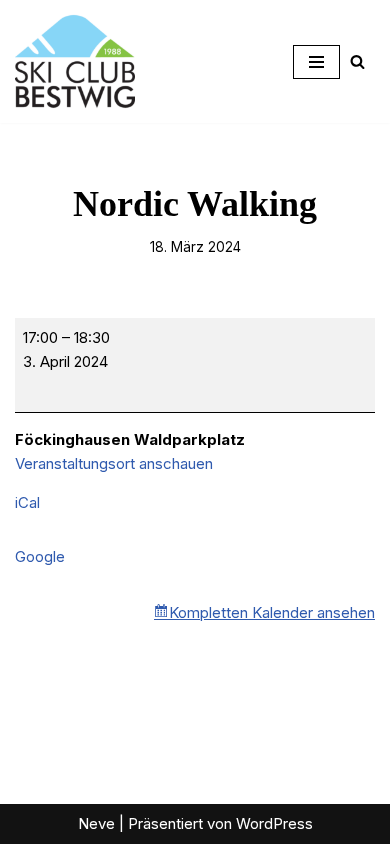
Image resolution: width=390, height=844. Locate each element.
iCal (27, 502)
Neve (96, 823)
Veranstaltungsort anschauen (114, 463)
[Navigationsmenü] (316, 62)
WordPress (274, 823)
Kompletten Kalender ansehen (272, 612)
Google (40, 556)
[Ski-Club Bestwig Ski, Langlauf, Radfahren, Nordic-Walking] (75, 61)
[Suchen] (357, 61)
